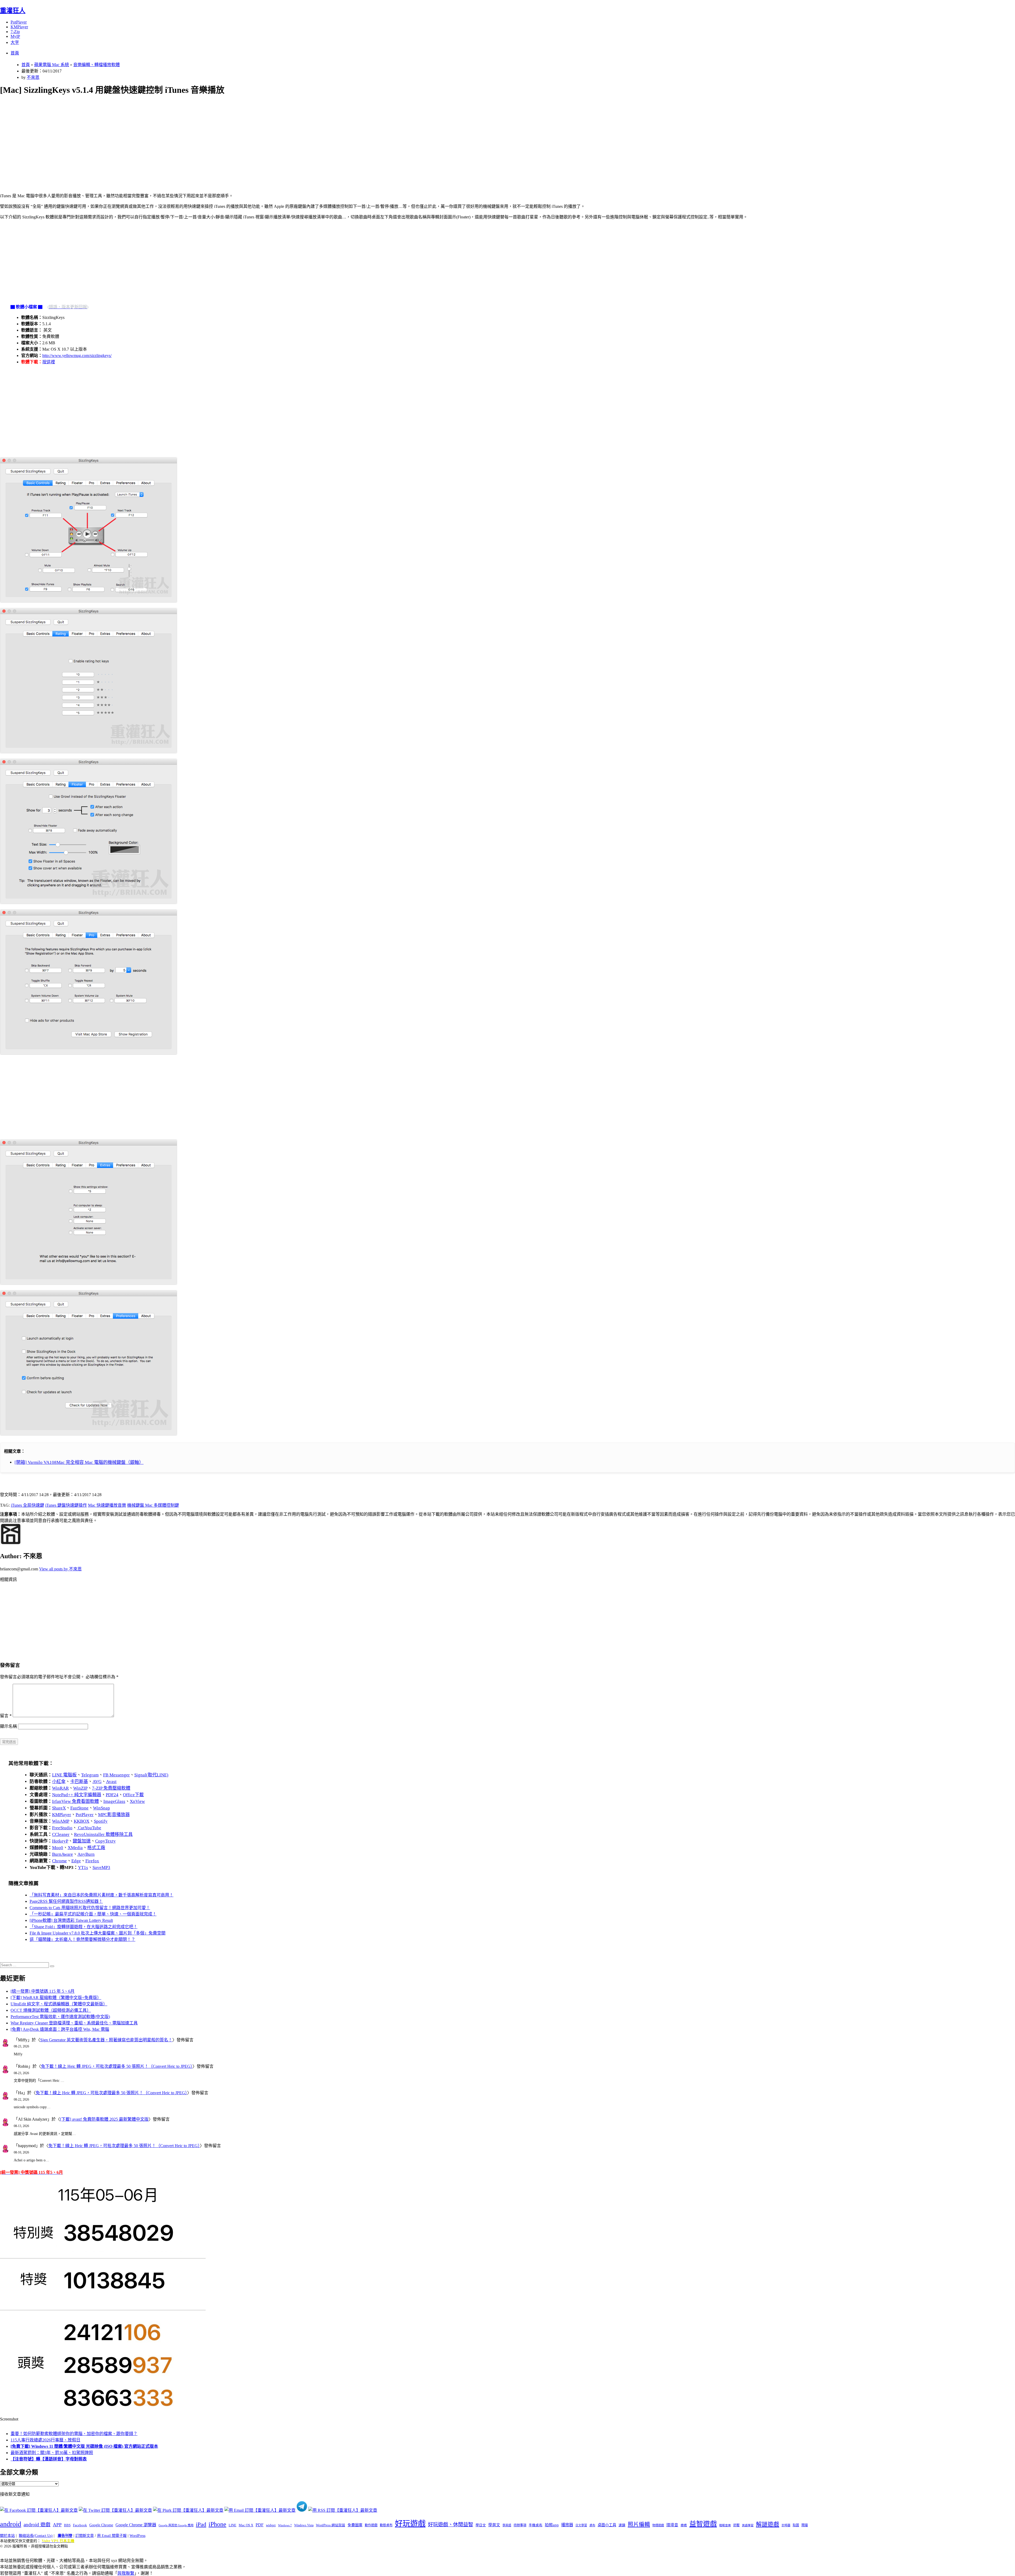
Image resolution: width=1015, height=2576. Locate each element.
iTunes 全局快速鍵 (27, 1505)
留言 (6, 1716)
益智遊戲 (703, 2524)
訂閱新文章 (85, 2536)
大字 (15, 42)
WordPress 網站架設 (331, 2525)
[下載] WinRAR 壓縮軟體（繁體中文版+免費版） (56, 1998)
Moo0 (58, 1848)
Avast (111, 1782)
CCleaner (61, 1834)
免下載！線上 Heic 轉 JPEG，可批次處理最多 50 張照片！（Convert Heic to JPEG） (117, 2066)
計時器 (786, 2525)
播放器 (567, 2525)
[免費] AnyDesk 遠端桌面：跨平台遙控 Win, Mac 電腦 (60, 2029)
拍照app (552, 2525)
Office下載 (133, 1795)
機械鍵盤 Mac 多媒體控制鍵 (153, 1505)
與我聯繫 (126, 2573)
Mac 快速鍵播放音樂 (107, 1505)
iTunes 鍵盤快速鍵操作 (66, 1505)
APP (57, 2525)
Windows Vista (304, 2525)
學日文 (481, 2525)
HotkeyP (60, 1841)
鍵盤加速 (82, 1841)
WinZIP (80, 1788)
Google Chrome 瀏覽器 (136, 2525)
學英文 (494, 2525)
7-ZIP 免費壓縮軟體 (111, 1788)
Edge (76, 1861)
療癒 (684, 2525)
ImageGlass (114, 1801)
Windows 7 (285, 2525)
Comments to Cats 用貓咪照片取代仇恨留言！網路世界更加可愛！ (90, 1908)
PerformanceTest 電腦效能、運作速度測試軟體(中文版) (60, 2017)
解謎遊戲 (768, 2524)
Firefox (92, 1861)
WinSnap (101, 1808)
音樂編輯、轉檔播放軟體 (96, 65)
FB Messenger (116, 1775)
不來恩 (33, 77)
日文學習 (581, 2525)
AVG (97, 1782)
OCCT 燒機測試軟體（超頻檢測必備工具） (51, 2010)
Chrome (59, 1861)
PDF (260, 2525)
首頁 (15, 53)
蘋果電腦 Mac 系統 (52, 65)
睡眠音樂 (725, 2525)
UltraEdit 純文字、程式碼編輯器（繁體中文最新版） (59, 2004)
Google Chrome (101, 2525)
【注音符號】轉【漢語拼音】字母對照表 (49, 2459)
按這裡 (49, 362)
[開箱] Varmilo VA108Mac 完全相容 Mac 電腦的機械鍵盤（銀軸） (79, 1462)
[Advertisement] (159, 138)
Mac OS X (246, 2525)
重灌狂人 (13, 11)
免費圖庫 (355, 2525)
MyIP (15, 36)
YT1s (83, 1867)
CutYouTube (89, 1828)
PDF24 (112, 1795)
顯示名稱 (8, 1726)
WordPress (137, 2536)
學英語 (507, 2525)
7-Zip (15, 32)
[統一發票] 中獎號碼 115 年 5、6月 (43, 1991)
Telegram (90, 1775)
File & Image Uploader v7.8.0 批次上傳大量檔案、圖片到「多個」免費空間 (98, 1933)
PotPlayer (19, 22)
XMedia (75, 1848)
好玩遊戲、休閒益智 (451, 2525)
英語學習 (748, 2525)
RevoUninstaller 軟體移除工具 (103, 1834)
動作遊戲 (371, 2525)
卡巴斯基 (79, 1782)
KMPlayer (19, 27)
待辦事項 (520, 2525)
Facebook (80, 2525)
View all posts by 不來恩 (60, 1569)
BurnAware (63, 1854)
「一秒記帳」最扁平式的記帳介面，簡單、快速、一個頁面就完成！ (93, 1914)
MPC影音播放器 (114, 1815)
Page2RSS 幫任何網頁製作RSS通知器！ (66, 1901)
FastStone (79, 1808)
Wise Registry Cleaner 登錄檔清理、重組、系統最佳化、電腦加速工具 (74, 2023)
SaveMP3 (101, 1867)
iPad (201, 2524)
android (11, 2524)
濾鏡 (622, 2525)
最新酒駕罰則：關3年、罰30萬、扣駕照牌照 (52, 2453)
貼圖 (796, 2525)
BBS (67, 2525)
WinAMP (61, 1821)
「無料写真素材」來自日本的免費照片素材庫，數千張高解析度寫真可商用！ (101, 1895)
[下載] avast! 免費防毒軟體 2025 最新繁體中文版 (104, 2119)
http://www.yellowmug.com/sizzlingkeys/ (77, 356)
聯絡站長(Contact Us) (36, 2536)
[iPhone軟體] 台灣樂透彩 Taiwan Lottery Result (71, 1920)
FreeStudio (62, 1828)
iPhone (217, 2524)
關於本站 (7, 2536)
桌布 (592, 2525)
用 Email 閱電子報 (112, 2536)
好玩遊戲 (410, 2524)
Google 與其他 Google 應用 (176, 2525)
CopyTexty (105, 1841)
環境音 (672, 2525)
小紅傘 (59, 1782)
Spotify (101, 1821)
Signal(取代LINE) (151, 1775)
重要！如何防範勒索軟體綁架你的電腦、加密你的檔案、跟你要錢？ (74, 2434)
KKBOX (82, 1821)
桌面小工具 (607, 2525)
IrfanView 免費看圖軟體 (75, 1801)
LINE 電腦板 (64, 1775)
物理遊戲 (658, 2525)
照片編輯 (639, 2524)
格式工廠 (96, 1848)
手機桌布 (536, 2525)
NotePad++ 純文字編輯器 (77, 1795)
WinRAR (60, 1788)
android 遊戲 (37, 2525)
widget (271, 2525)
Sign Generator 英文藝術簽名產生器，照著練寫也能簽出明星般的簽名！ (106, 2040)
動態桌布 (386, 2525)
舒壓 (736, 2525)
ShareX (59, 1808)
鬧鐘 (805, 2525)
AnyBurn (86, 1854)
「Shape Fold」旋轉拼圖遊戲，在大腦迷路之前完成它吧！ (84, 1927)
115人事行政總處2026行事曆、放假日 (45, 2440)
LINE (232, 2525)
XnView (137, 1801)
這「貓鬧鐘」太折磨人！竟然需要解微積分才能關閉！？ (82, 1939)
